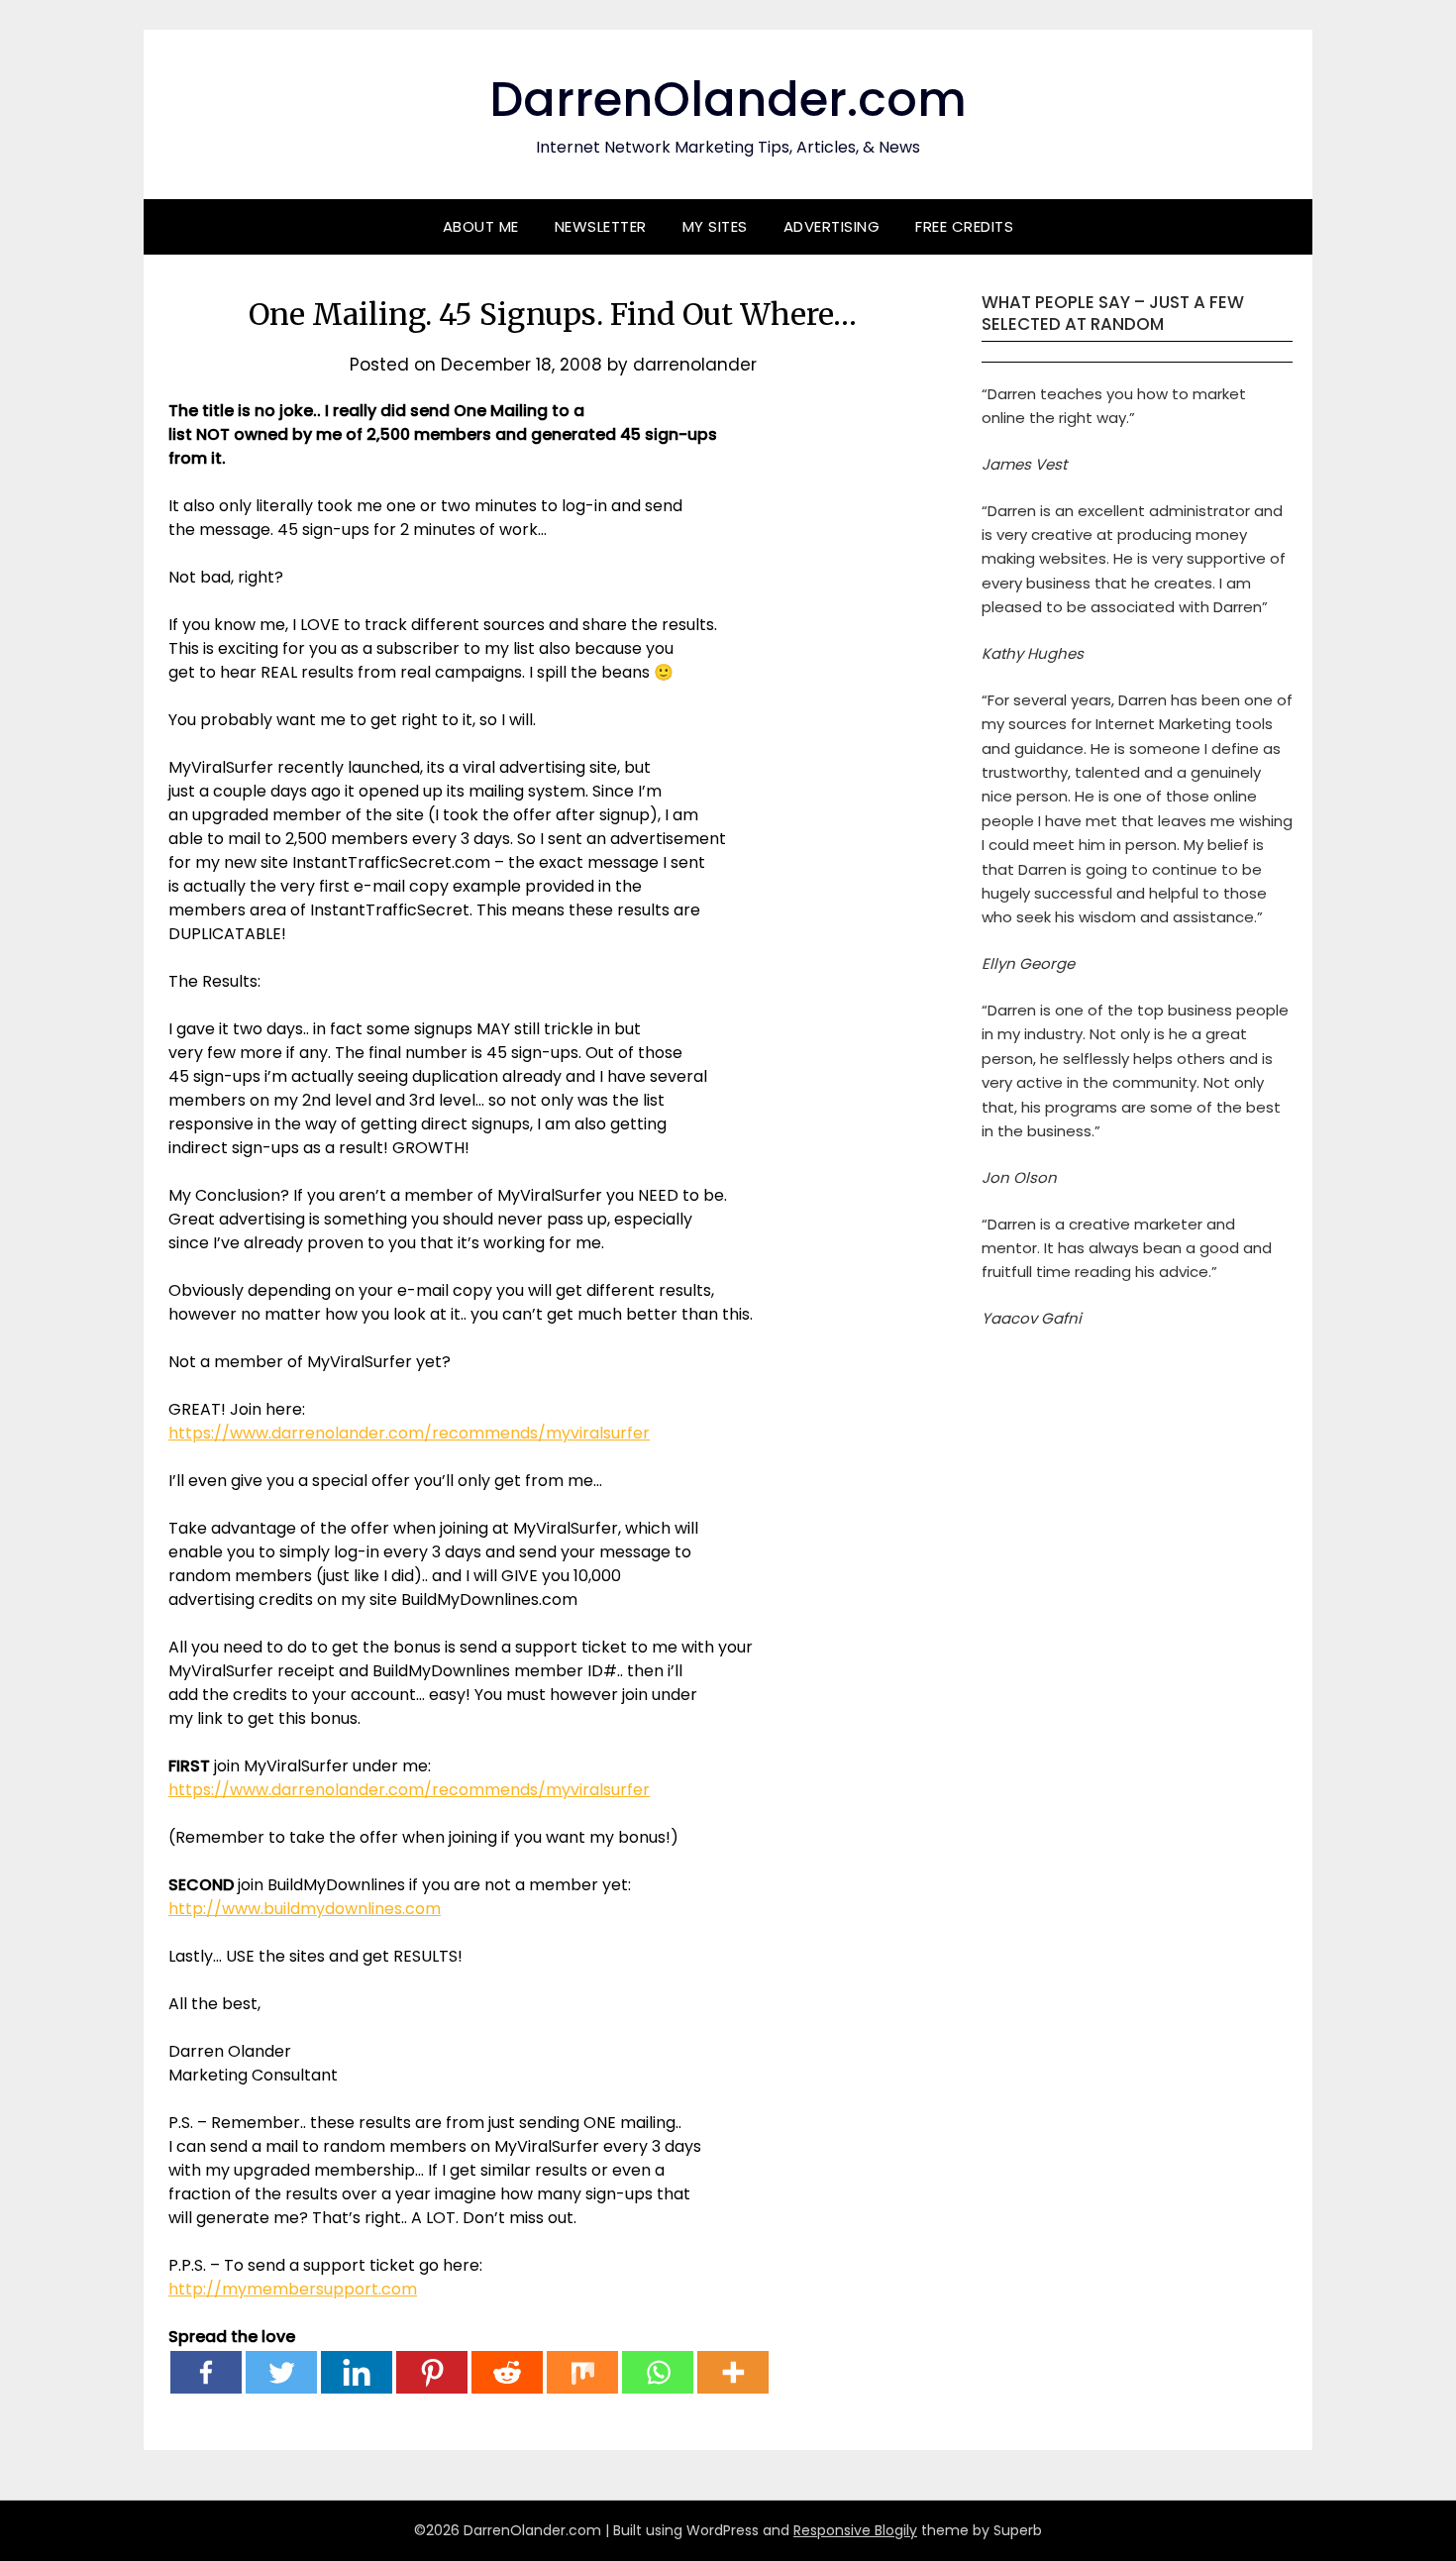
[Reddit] (507, 2372)
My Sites (715, 226)
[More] (733, 2372)
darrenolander (695, 365)
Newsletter (601, 226)
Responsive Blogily (855, 2530)
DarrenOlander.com (728, 100)
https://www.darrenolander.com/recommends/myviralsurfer (409, 1433)
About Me (481, 226)
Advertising (832, 226)
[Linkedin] (357, 2372)
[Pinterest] (432, 2372)
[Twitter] (281, 2372)
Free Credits (964, 226)
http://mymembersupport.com (293, 2289)
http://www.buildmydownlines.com (305, 1909)
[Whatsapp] (658, 2372)
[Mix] (582, 2372)
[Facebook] (206, 2372)
